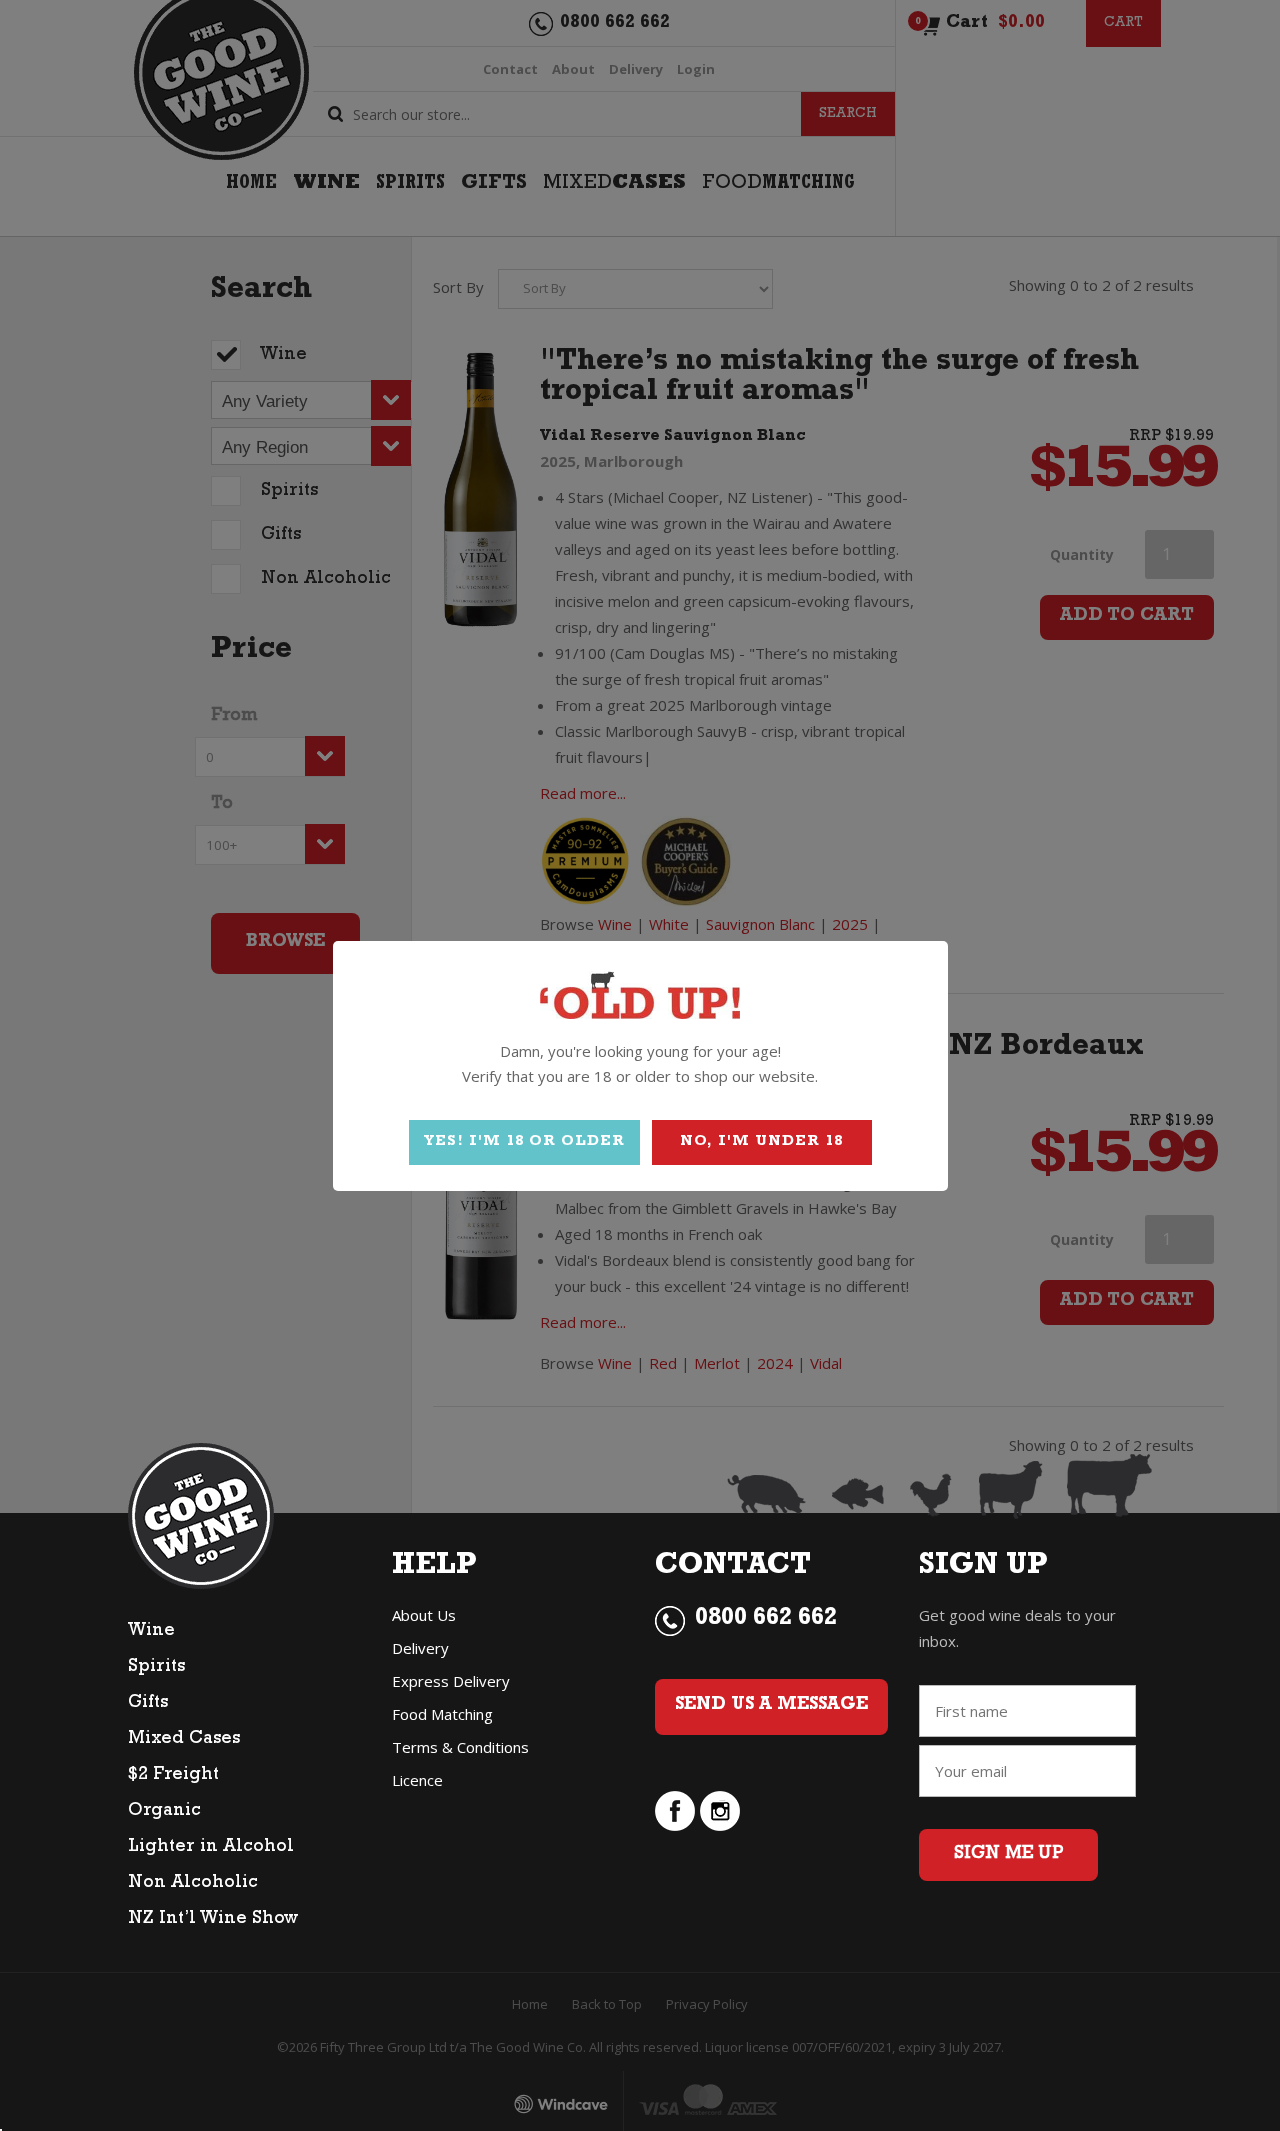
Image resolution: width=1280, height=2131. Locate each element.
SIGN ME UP (1008, 1855)
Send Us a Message (771, 1706)
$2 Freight (173, 1776)
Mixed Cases (184, 1740)
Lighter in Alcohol (211, 1848)
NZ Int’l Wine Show (213, 1920)
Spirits (156, 1668)
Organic (164, 1812)
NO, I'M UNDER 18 (761, 1142)
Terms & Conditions (460, 1747)
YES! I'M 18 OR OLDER (524, 1142)
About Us (424, 1615)
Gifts (148, 1704)
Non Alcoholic (193, 1884)
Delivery (420, 1648)
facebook (675, 1811)
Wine (151, 1632)
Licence (417, 1780)
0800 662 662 (766, 1620)
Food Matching (442, 1714)
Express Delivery (451, 1681)
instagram (720, 1811)
